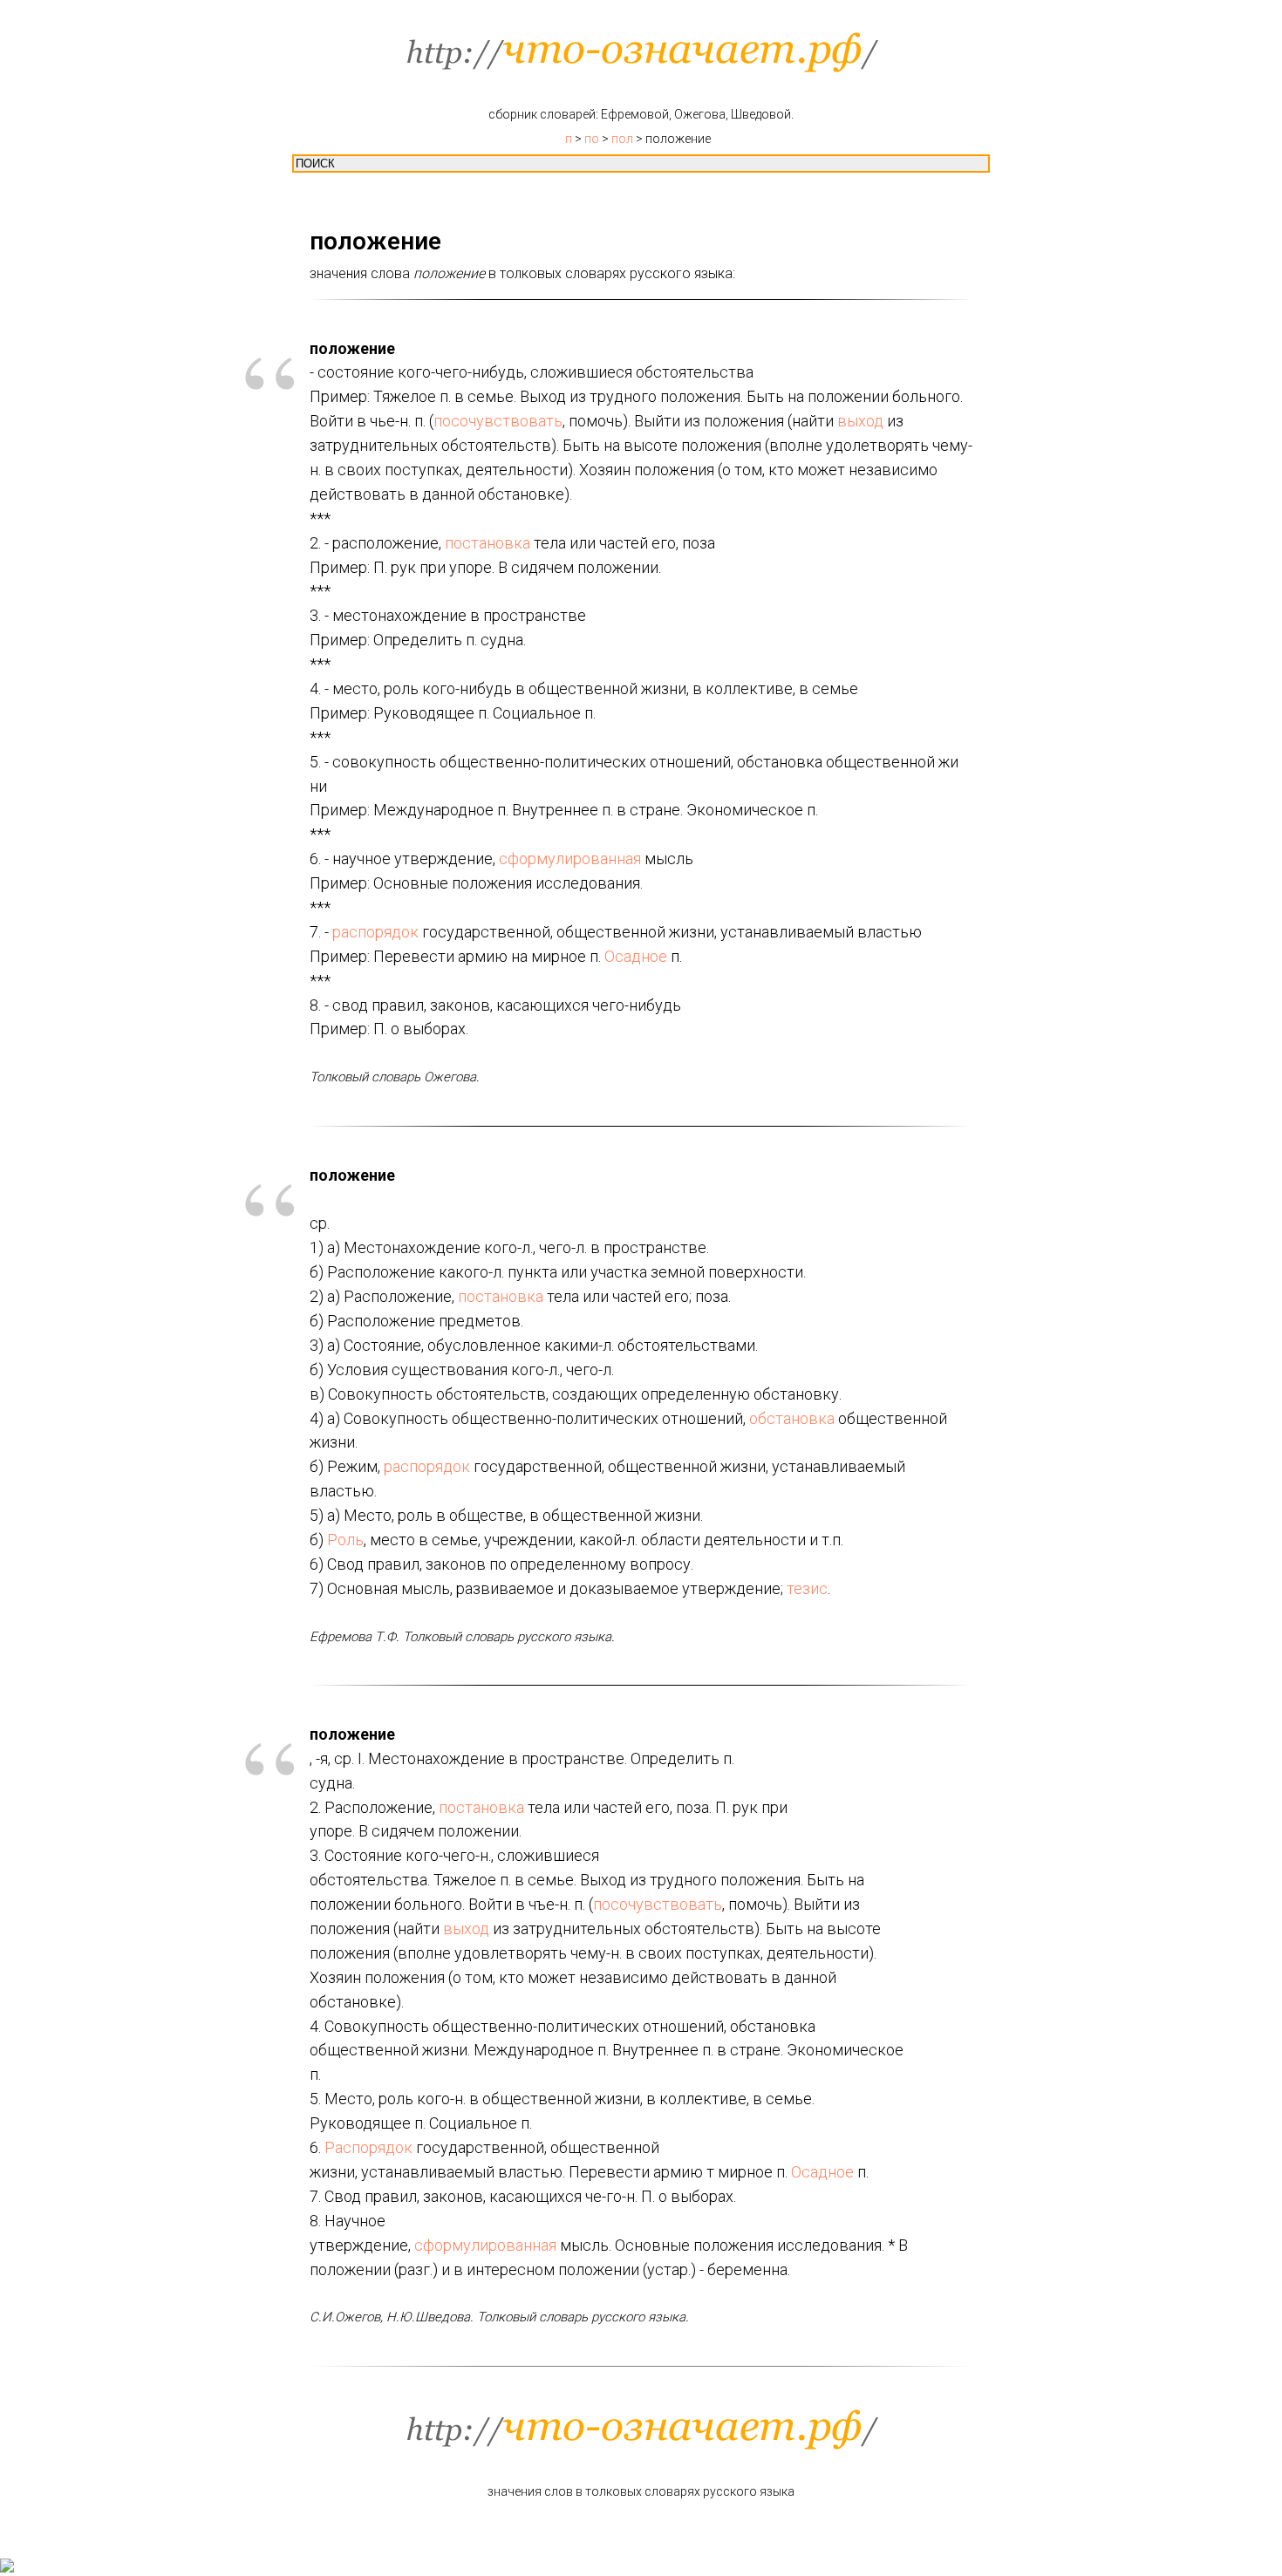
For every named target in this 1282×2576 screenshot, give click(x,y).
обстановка (792, 1418)
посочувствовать (498, 421)
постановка (488, 543)
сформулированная (570, 859)
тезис (807, 1588)
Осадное (636, 956)
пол (622, 139)
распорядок (375, 932)
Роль (345, 1540)
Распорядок (368, 2147)
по (592, 139)
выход (860, 421)
